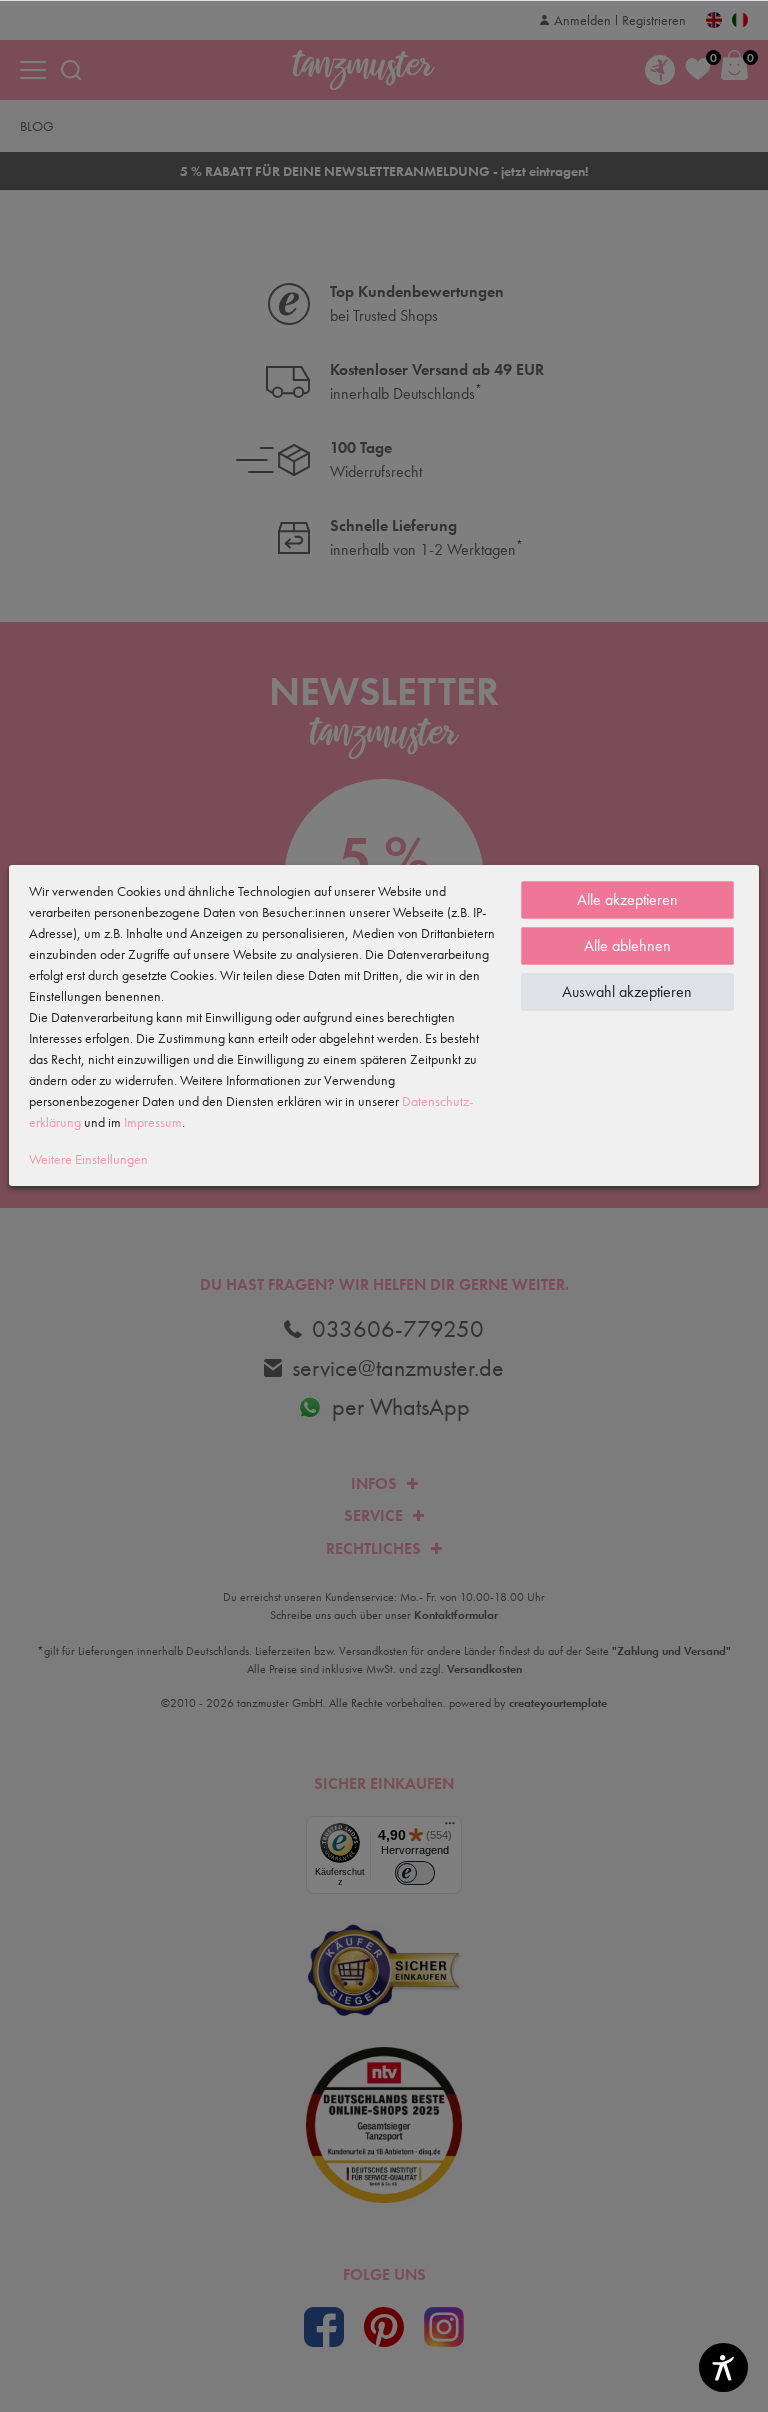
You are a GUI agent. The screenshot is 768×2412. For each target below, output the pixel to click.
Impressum (153, 1122)
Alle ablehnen (627, 945)
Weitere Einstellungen (88, 1159)
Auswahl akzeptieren (627, 991)
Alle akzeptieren (627, 899)
